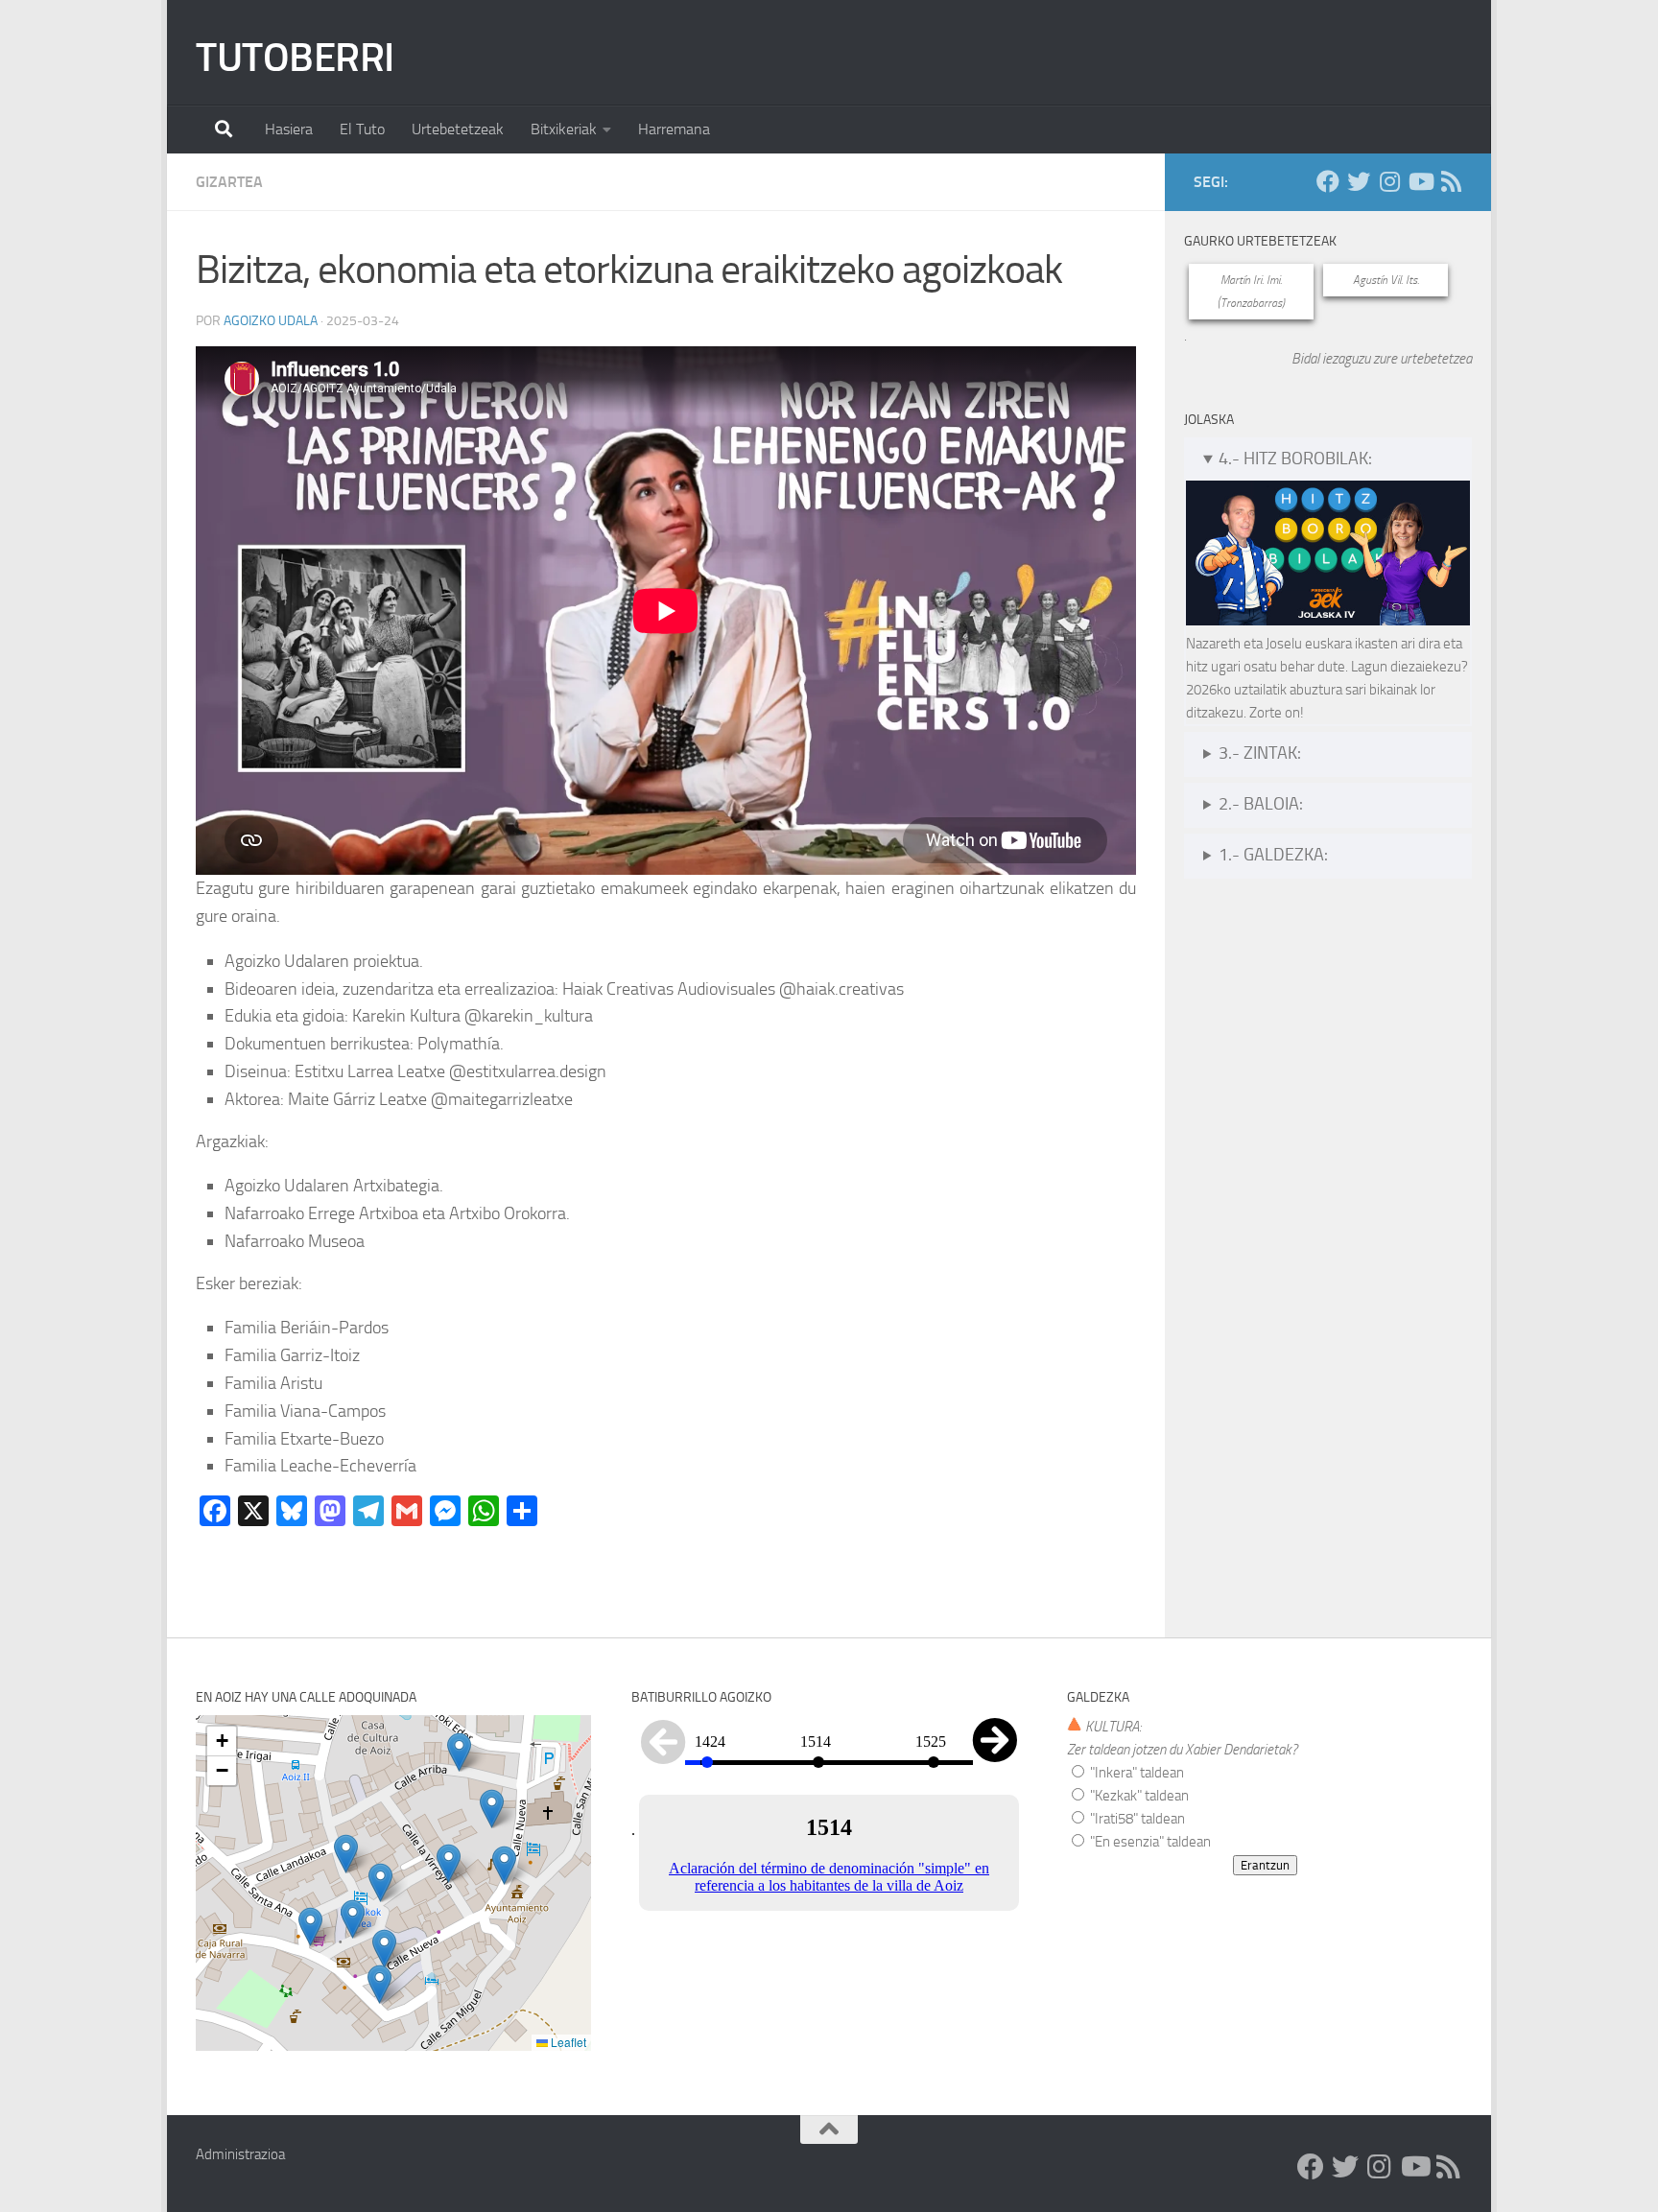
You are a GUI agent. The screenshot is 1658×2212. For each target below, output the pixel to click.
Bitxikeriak (564, 129)
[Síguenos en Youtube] (1420, 181)
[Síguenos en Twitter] (1359, 181)
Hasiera (289, 129)
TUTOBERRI (295, 58)
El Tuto (362, 129)
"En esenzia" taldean (1149, 1842)
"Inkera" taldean (1136, 1773)
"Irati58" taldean (1136, 1819)
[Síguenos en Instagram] (1389, 181)
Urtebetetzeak (458, 129)
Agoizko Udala (271, 321)
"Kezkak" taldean (1138, 1796)
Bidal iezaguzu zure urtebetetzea (1382, 359)
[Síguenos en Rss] (1451, 181)
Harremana (674, 129)
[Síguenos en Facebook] (1328, 181)
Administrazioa (240, 2154)
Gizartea (229, 182)
